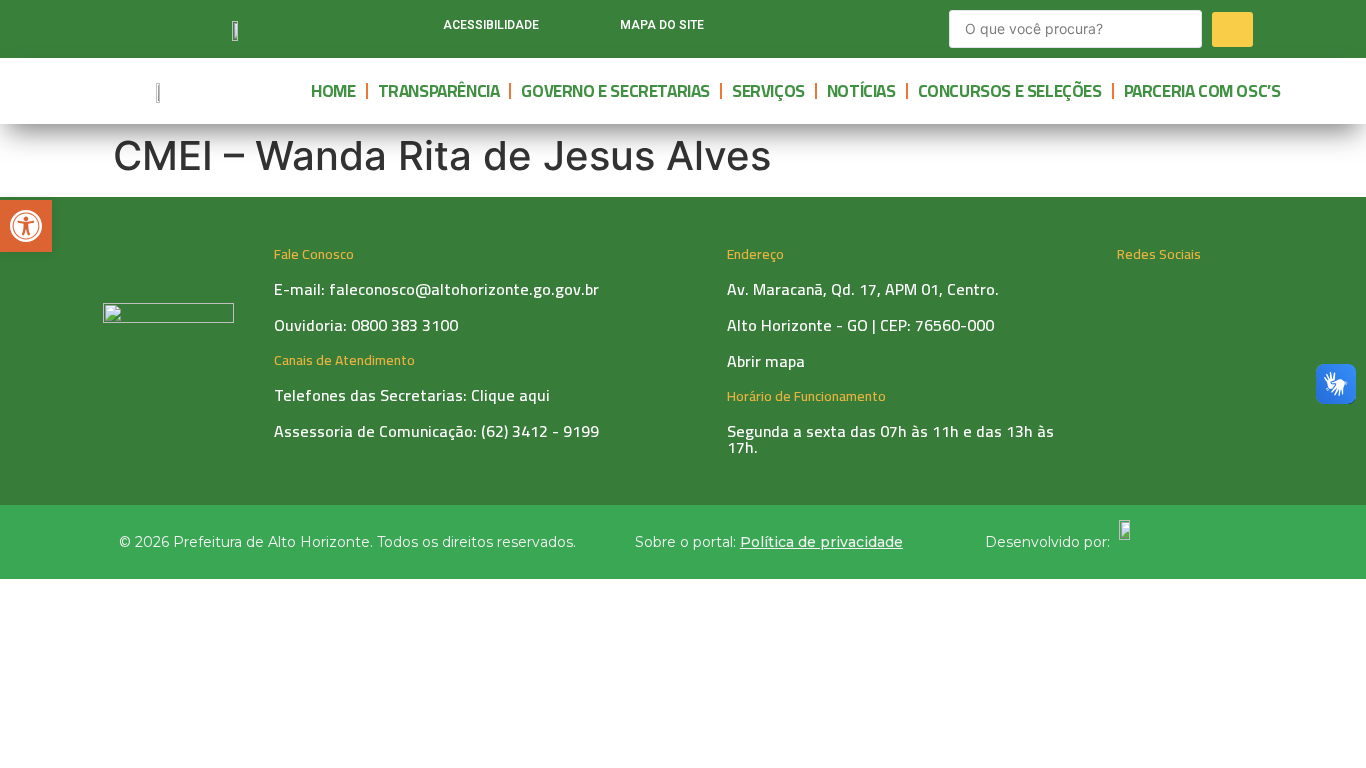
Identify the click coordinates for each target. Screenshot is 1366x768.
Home (333, 91)
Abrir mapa (766, 361)
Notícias (861, 91)
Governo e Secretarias (615, 91)
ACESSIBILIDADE (491, 25)
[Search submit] (1232, 29)
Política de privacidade (821, 542)
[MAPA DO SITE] (595, 29)
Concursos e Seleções (1010, 91)
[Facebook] (768, 29)
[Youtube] (846, 29)
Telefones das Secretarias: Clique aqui (412, 395)
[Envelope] (885, 29)
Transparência (439, 91)
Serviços (768, 91)
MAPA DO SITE (662, 25)
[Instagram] (807, 29)
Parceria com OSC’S (1202, 91)
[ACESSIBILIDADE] (418, 29)
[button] (26, 226)
